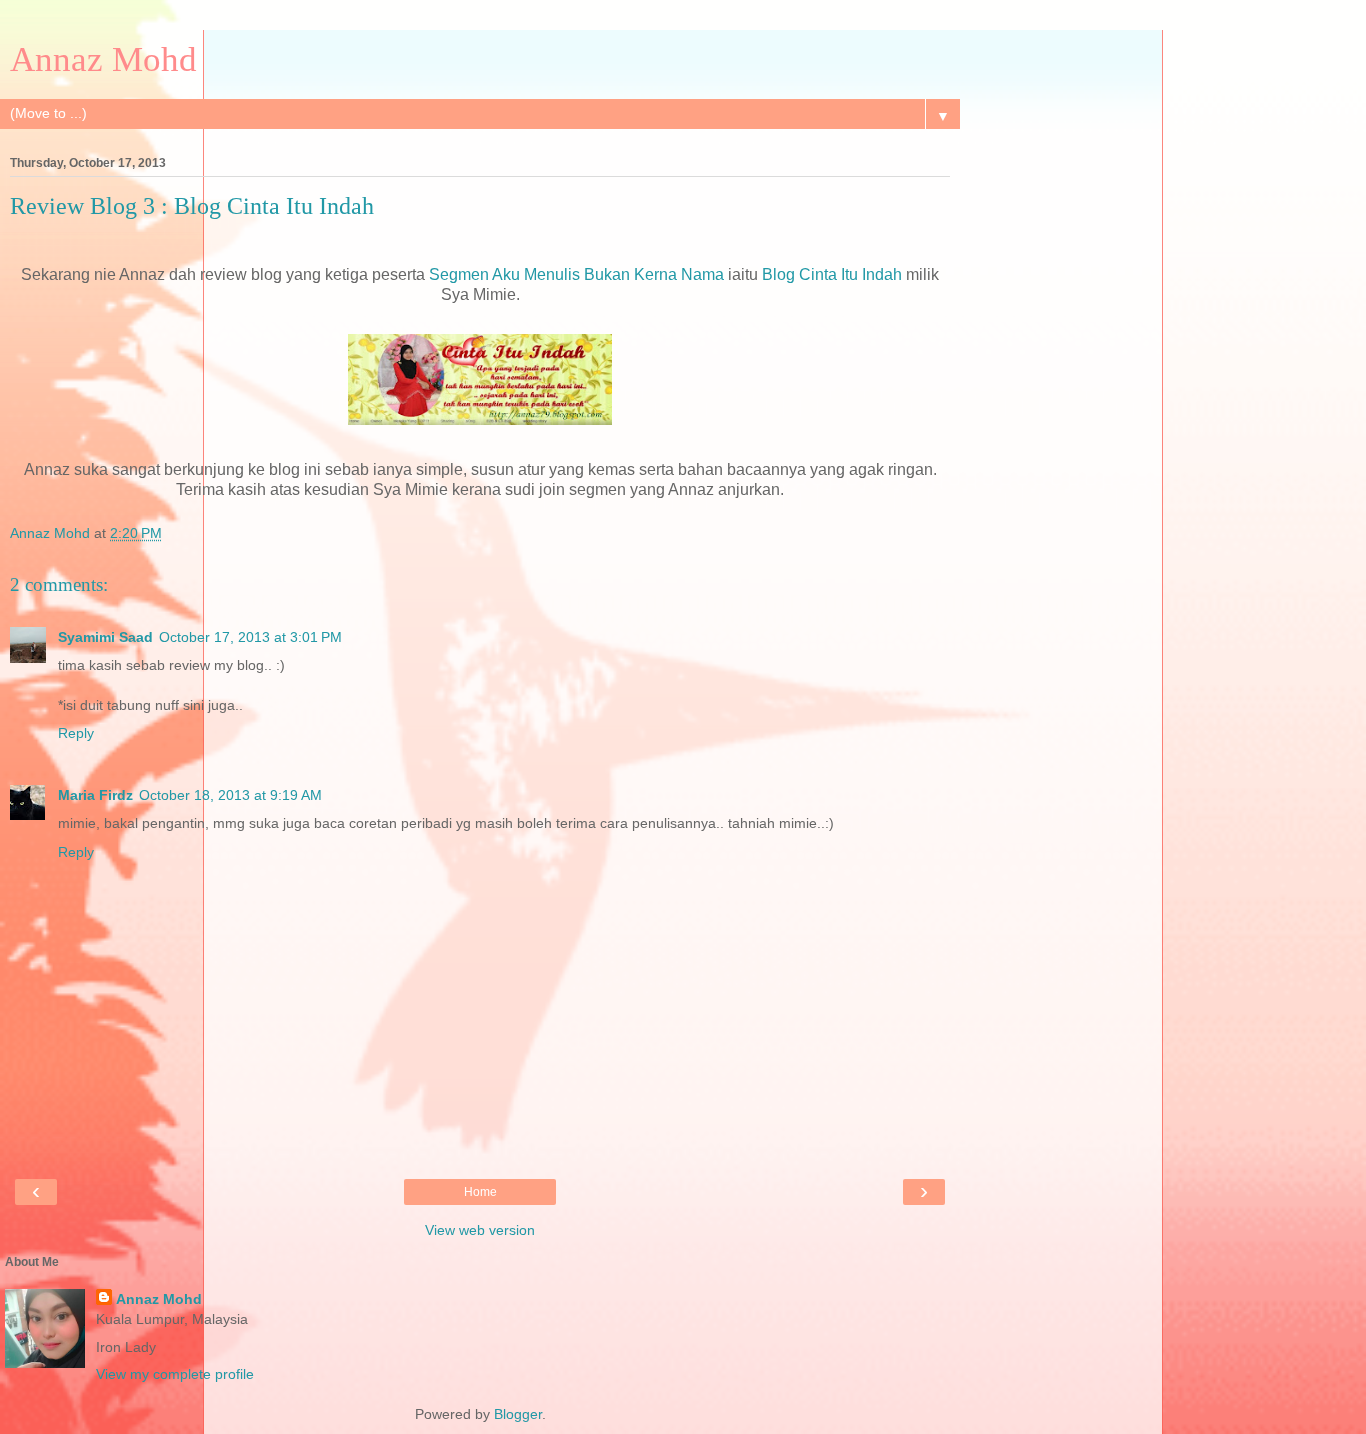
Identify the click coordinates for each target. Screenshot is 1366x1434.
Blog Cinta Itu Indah (832, 274)
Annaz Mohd (103, 59)
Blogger (518, 1414)
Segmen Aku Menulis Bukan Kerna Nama (576, 274)
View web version (480, 1230)
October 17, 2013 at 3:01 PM (250, 637)
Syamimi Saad (105, 637)
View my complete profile (175, 1374)
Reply (76, 733)
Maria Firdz (95, 795)
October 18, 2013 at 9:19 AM (230, 795)
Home (480, 1192)
